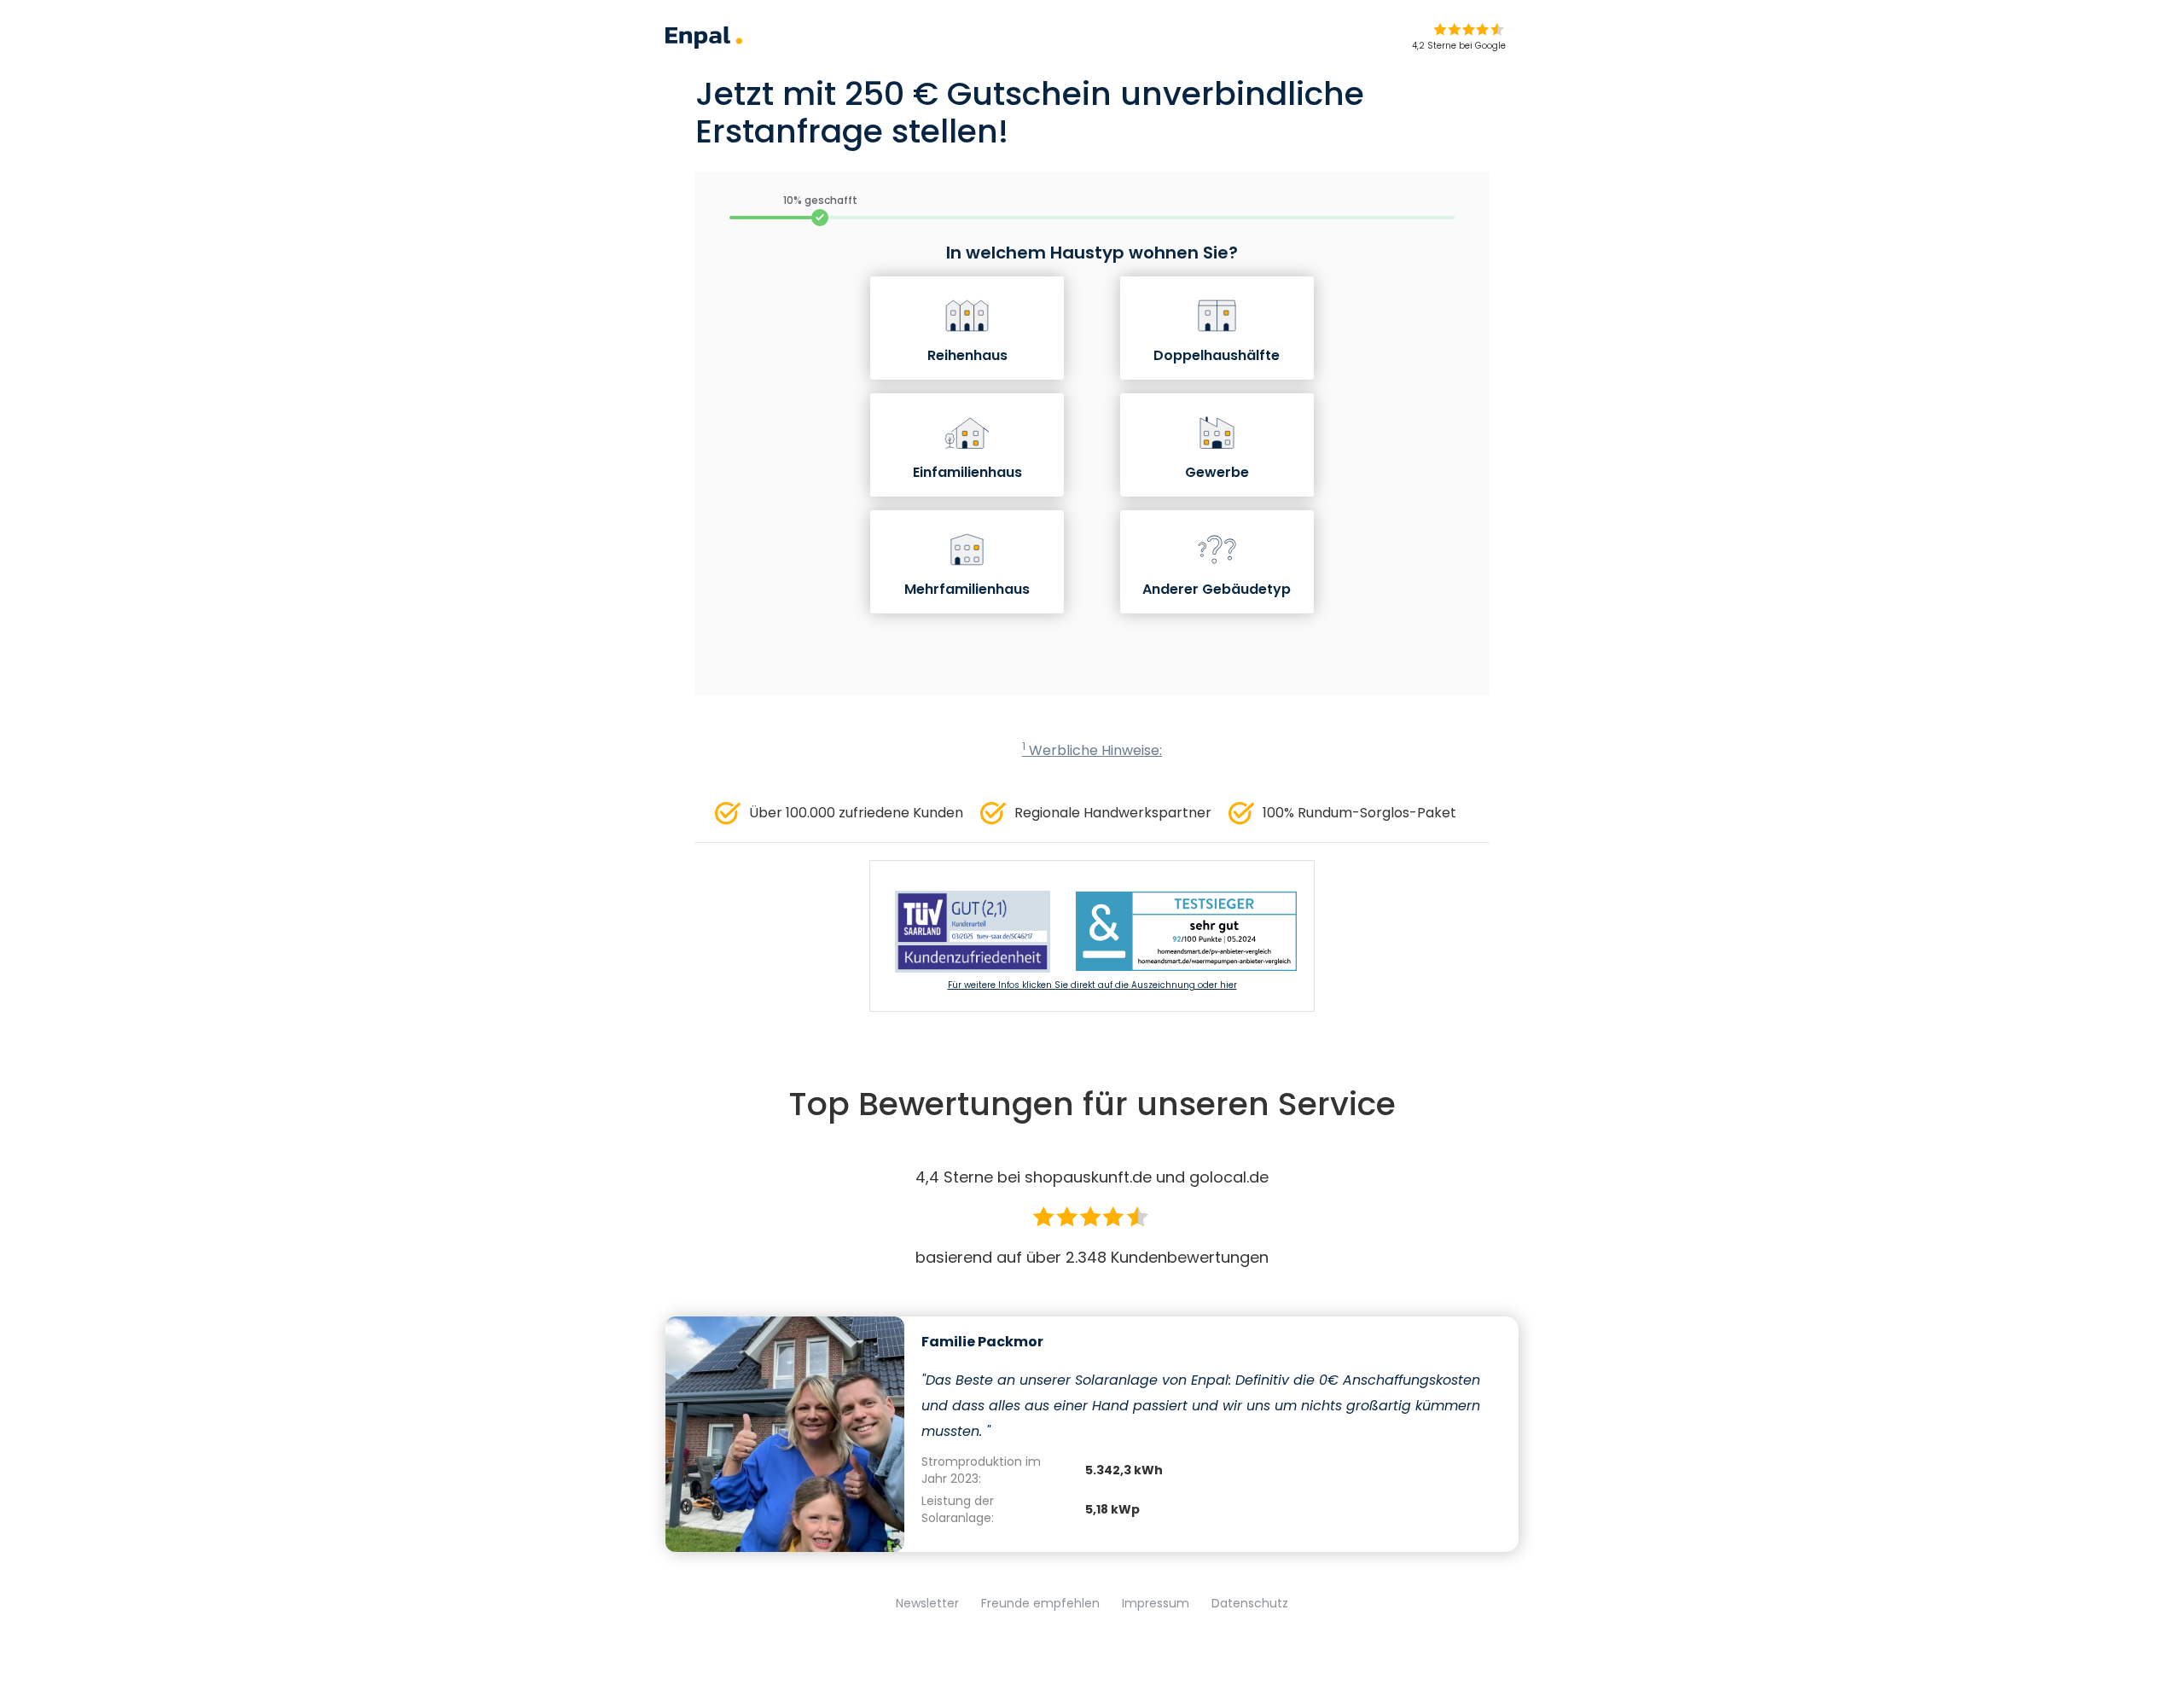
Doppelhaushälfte (1217, 355)
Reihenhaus (967, 355)
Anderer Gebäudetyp (1217, 589)
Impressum (1156, 1603)
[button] (1092, 744)
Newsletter (927, 1603)
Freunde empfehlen (1040, 1603)
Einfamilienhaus (967, 472)
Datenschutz (1250, 1603)
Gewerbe (1217, 472)
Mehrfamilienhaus (967, 589)
